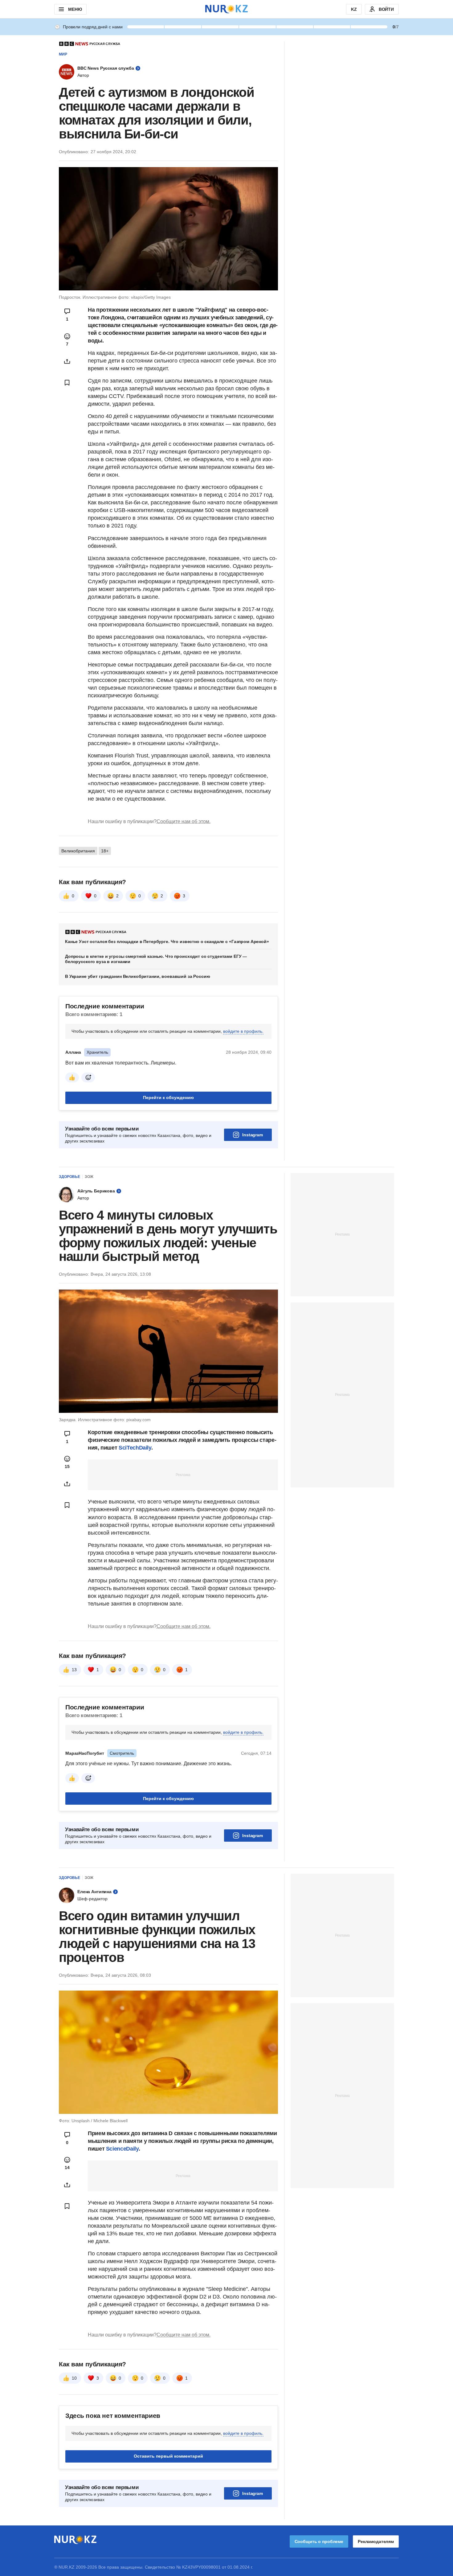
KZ (354, 9)
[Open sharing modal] (67, 361)
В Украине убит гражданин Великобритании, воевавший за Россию (138, 976)
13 (74, 1670)
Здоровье (69, 1177)
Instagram (253, 1135)
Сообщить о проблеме (319, 2541)
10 (74, 2378)
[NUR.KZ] (226, 9)
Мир (63, 54)
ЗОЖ (89, 1177)
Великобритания (78, 851)
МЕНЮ (75, 9)
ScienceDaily (122, 2149)
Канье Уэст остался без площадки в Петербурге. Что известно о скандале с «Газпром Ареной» (167, 941)
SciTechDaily (135, 1448)
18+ (105, 851)
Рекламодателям (376, 2541)
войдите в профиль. (243, 1031)
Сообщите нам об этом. (184, 821)
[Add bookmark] (67, 383)
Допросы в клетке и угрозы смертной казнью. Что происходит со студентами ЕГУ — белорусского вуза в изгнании (156, 959)
